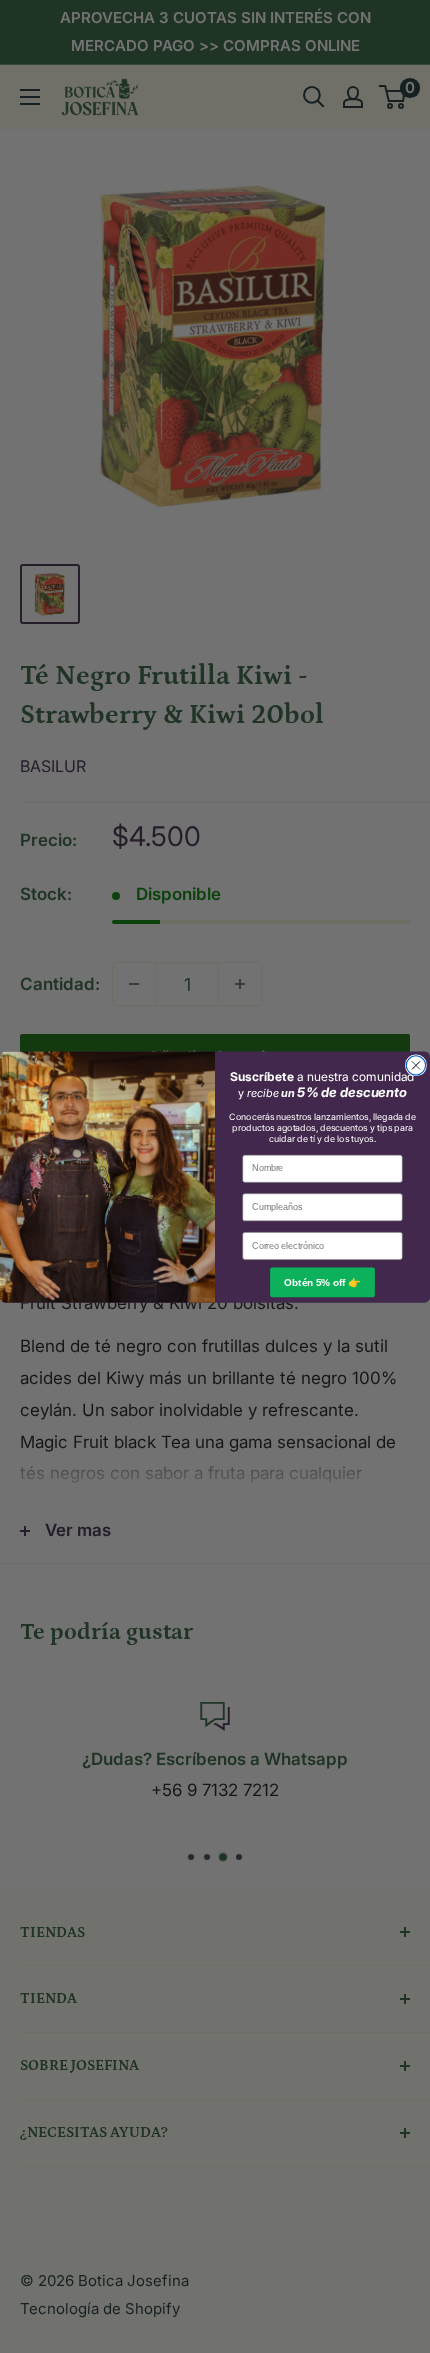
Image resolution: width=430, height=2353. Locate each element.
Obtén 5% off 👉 (322, 1281)
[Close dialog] (415, 1064)
